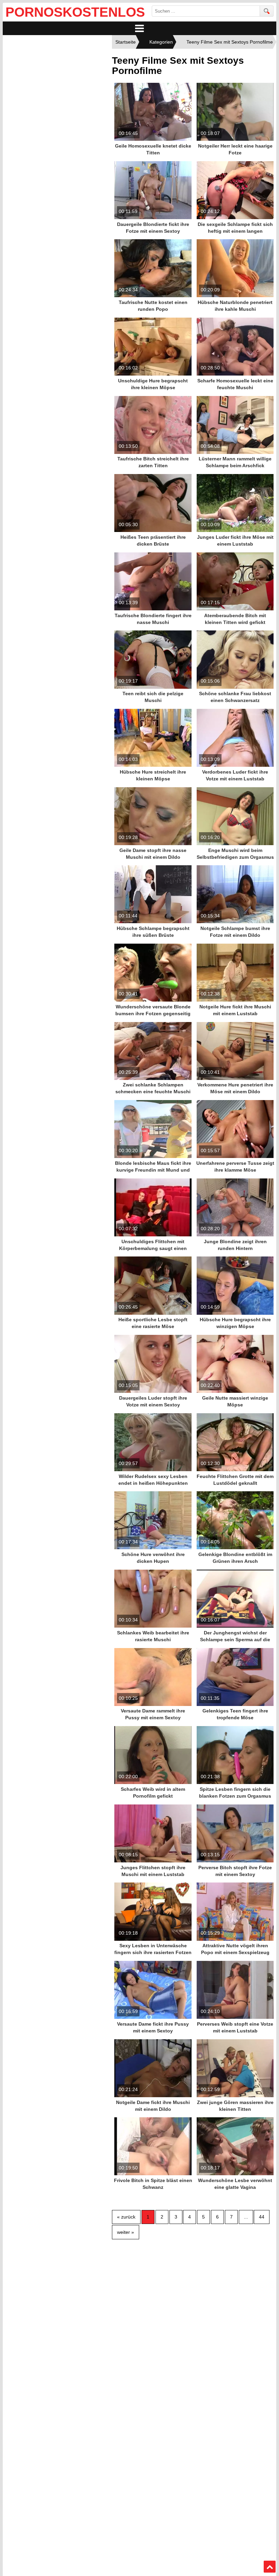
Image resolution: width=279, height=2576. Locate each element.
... (246, 2217)
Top (270, 2567)
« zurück (126, 2217)
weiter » (126, 2232)
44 (262, 2217)
